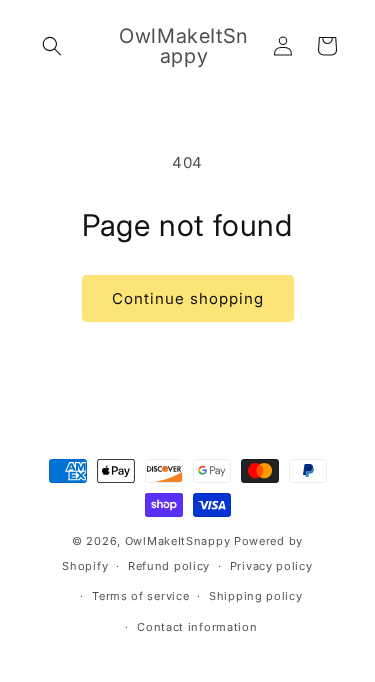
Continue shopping (188, 298)
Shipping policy (256, 596)
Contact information (197, 627)
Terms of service (140, 596)
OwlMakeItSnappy (178, 541)
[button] (52, 46)
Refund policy (169, 566)
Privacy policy (271, 566)
